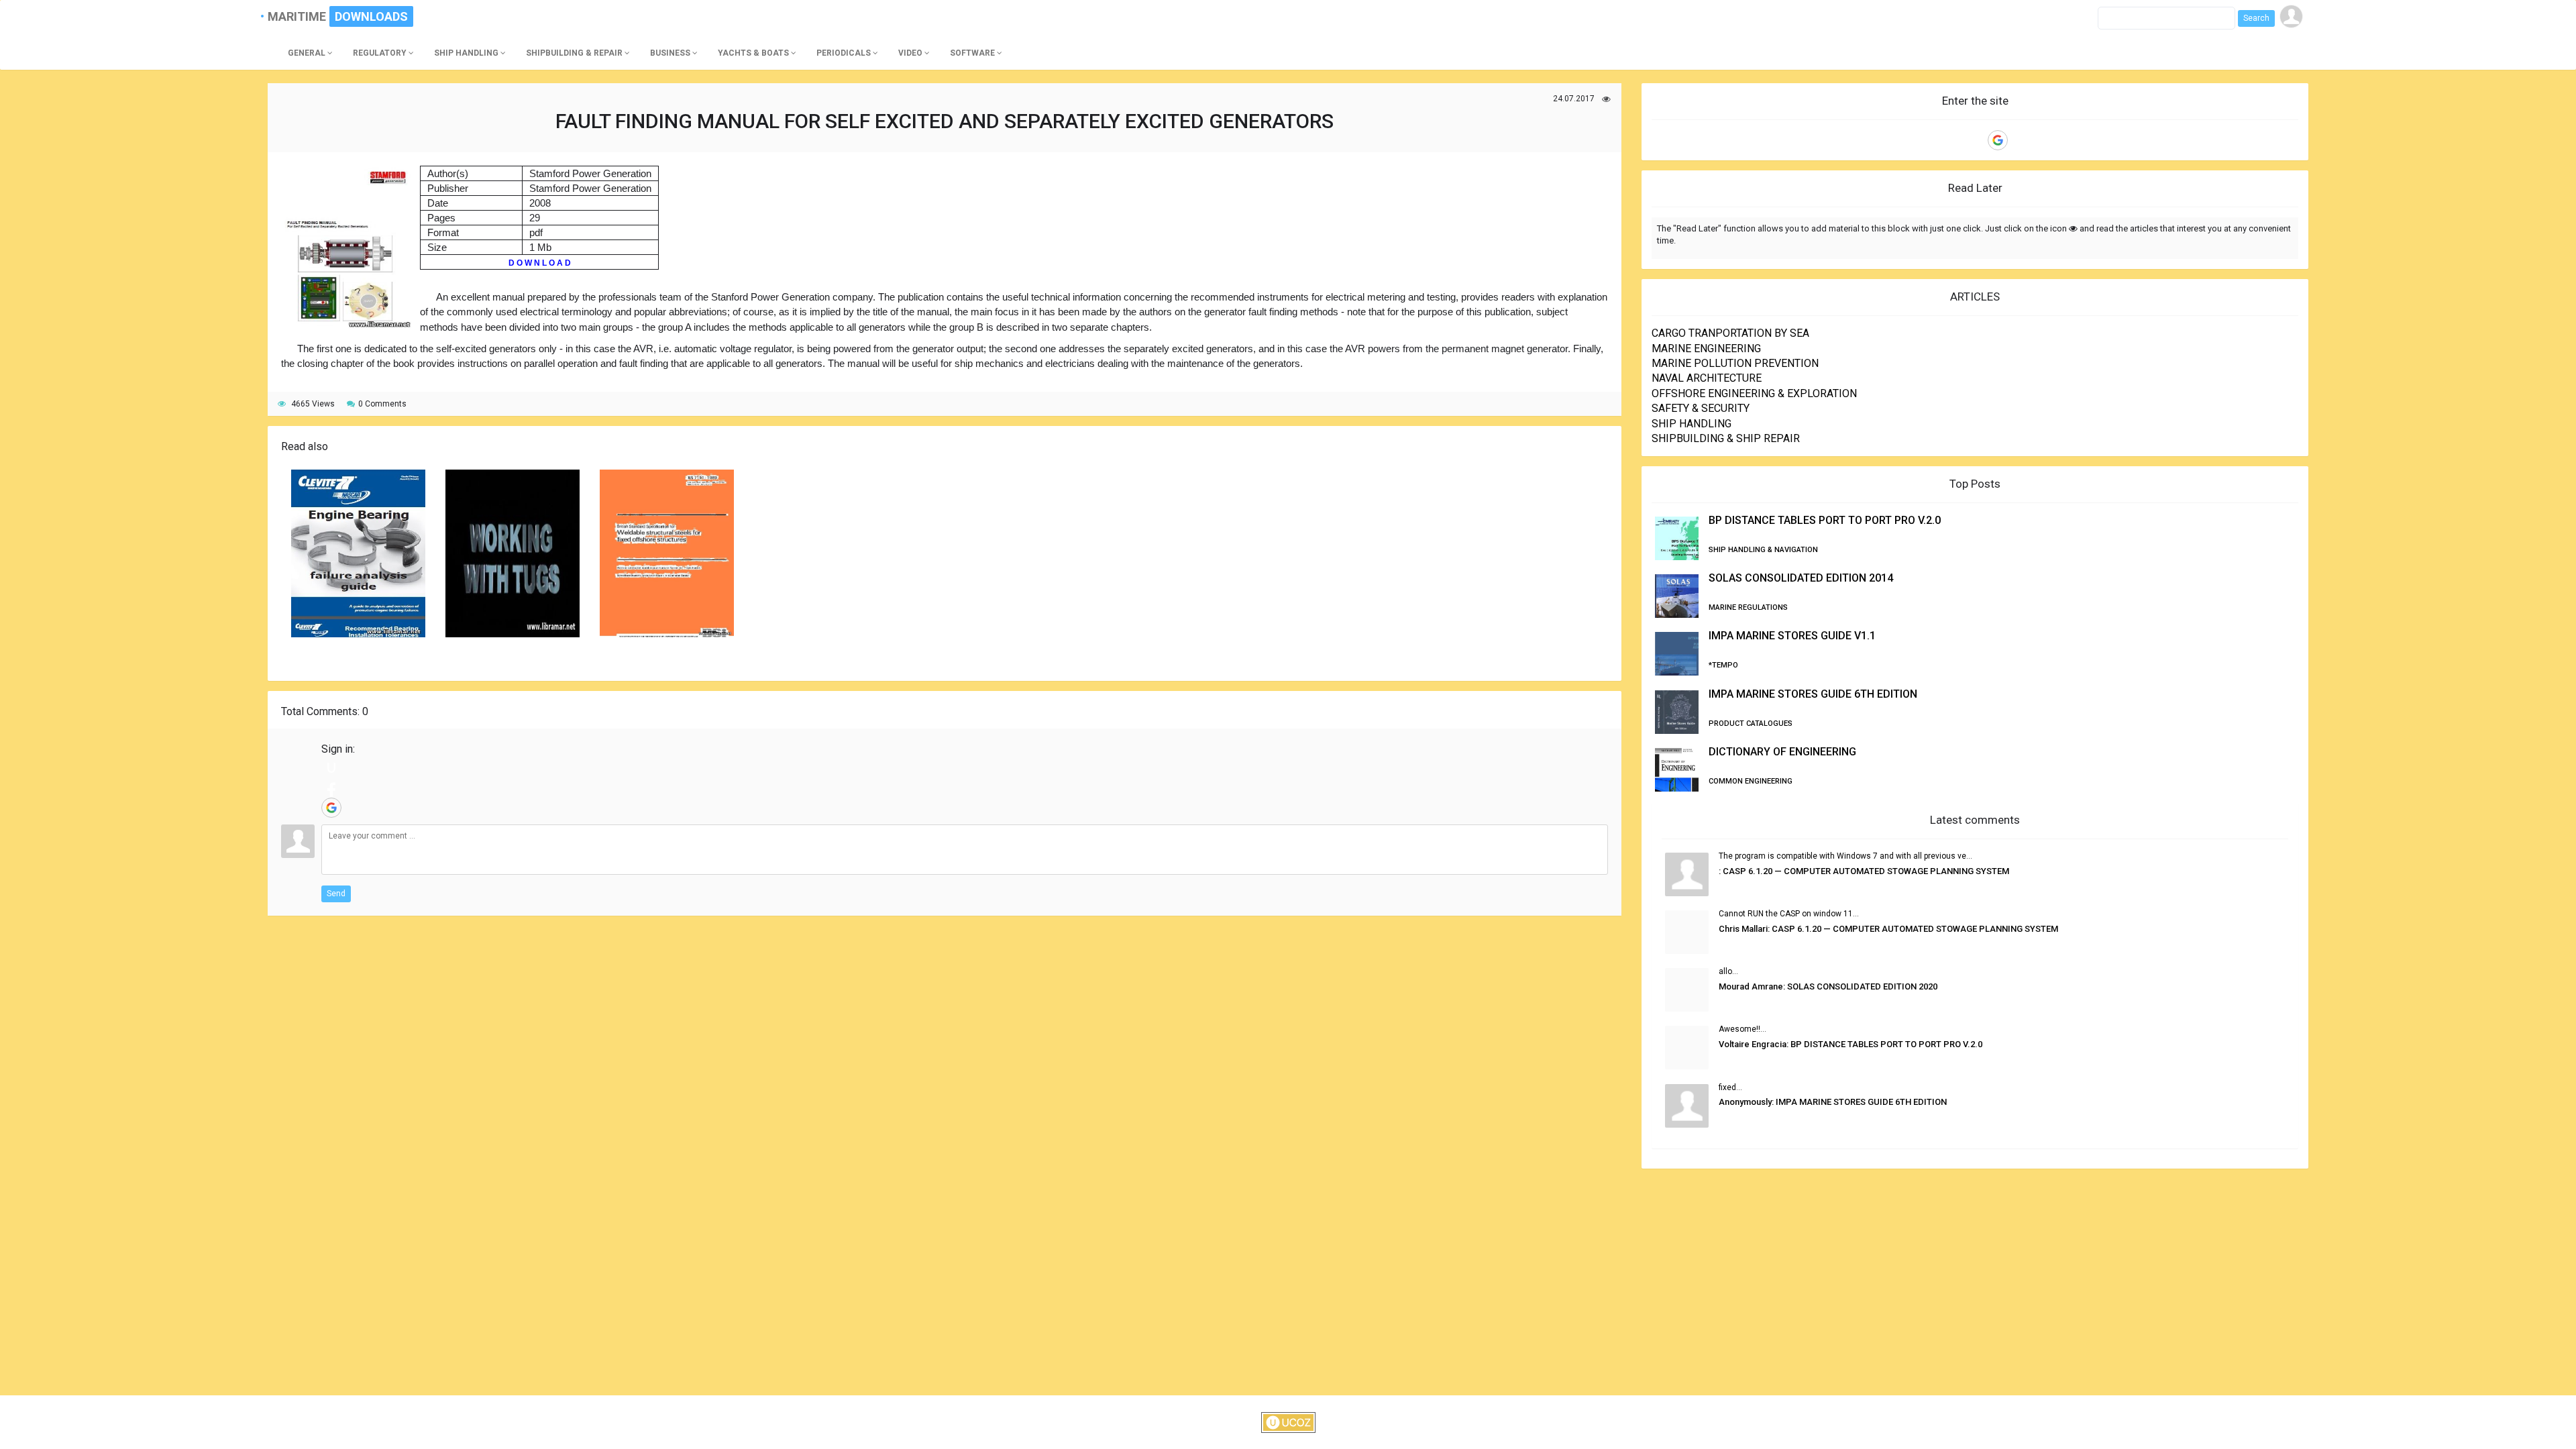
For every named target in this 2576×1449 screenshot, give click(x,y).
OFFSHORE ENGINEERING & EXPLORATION (1754, 393)
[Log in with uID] (331, 767)
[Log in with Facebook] (331, 788)
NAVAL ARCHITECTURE (1707, 378)
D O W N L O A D (540, 263)
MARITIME (303, 16)
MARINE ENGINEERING (1706, 348)
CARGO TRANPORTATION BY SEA (1730, 333)
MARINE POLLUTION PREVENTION (1735, 363)
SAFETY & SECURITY (1701, 408)
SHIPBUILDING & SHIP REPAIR (1726, 438)
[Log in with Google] (331, 808)
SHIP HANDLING (1692, 424)
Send (336, 894)
